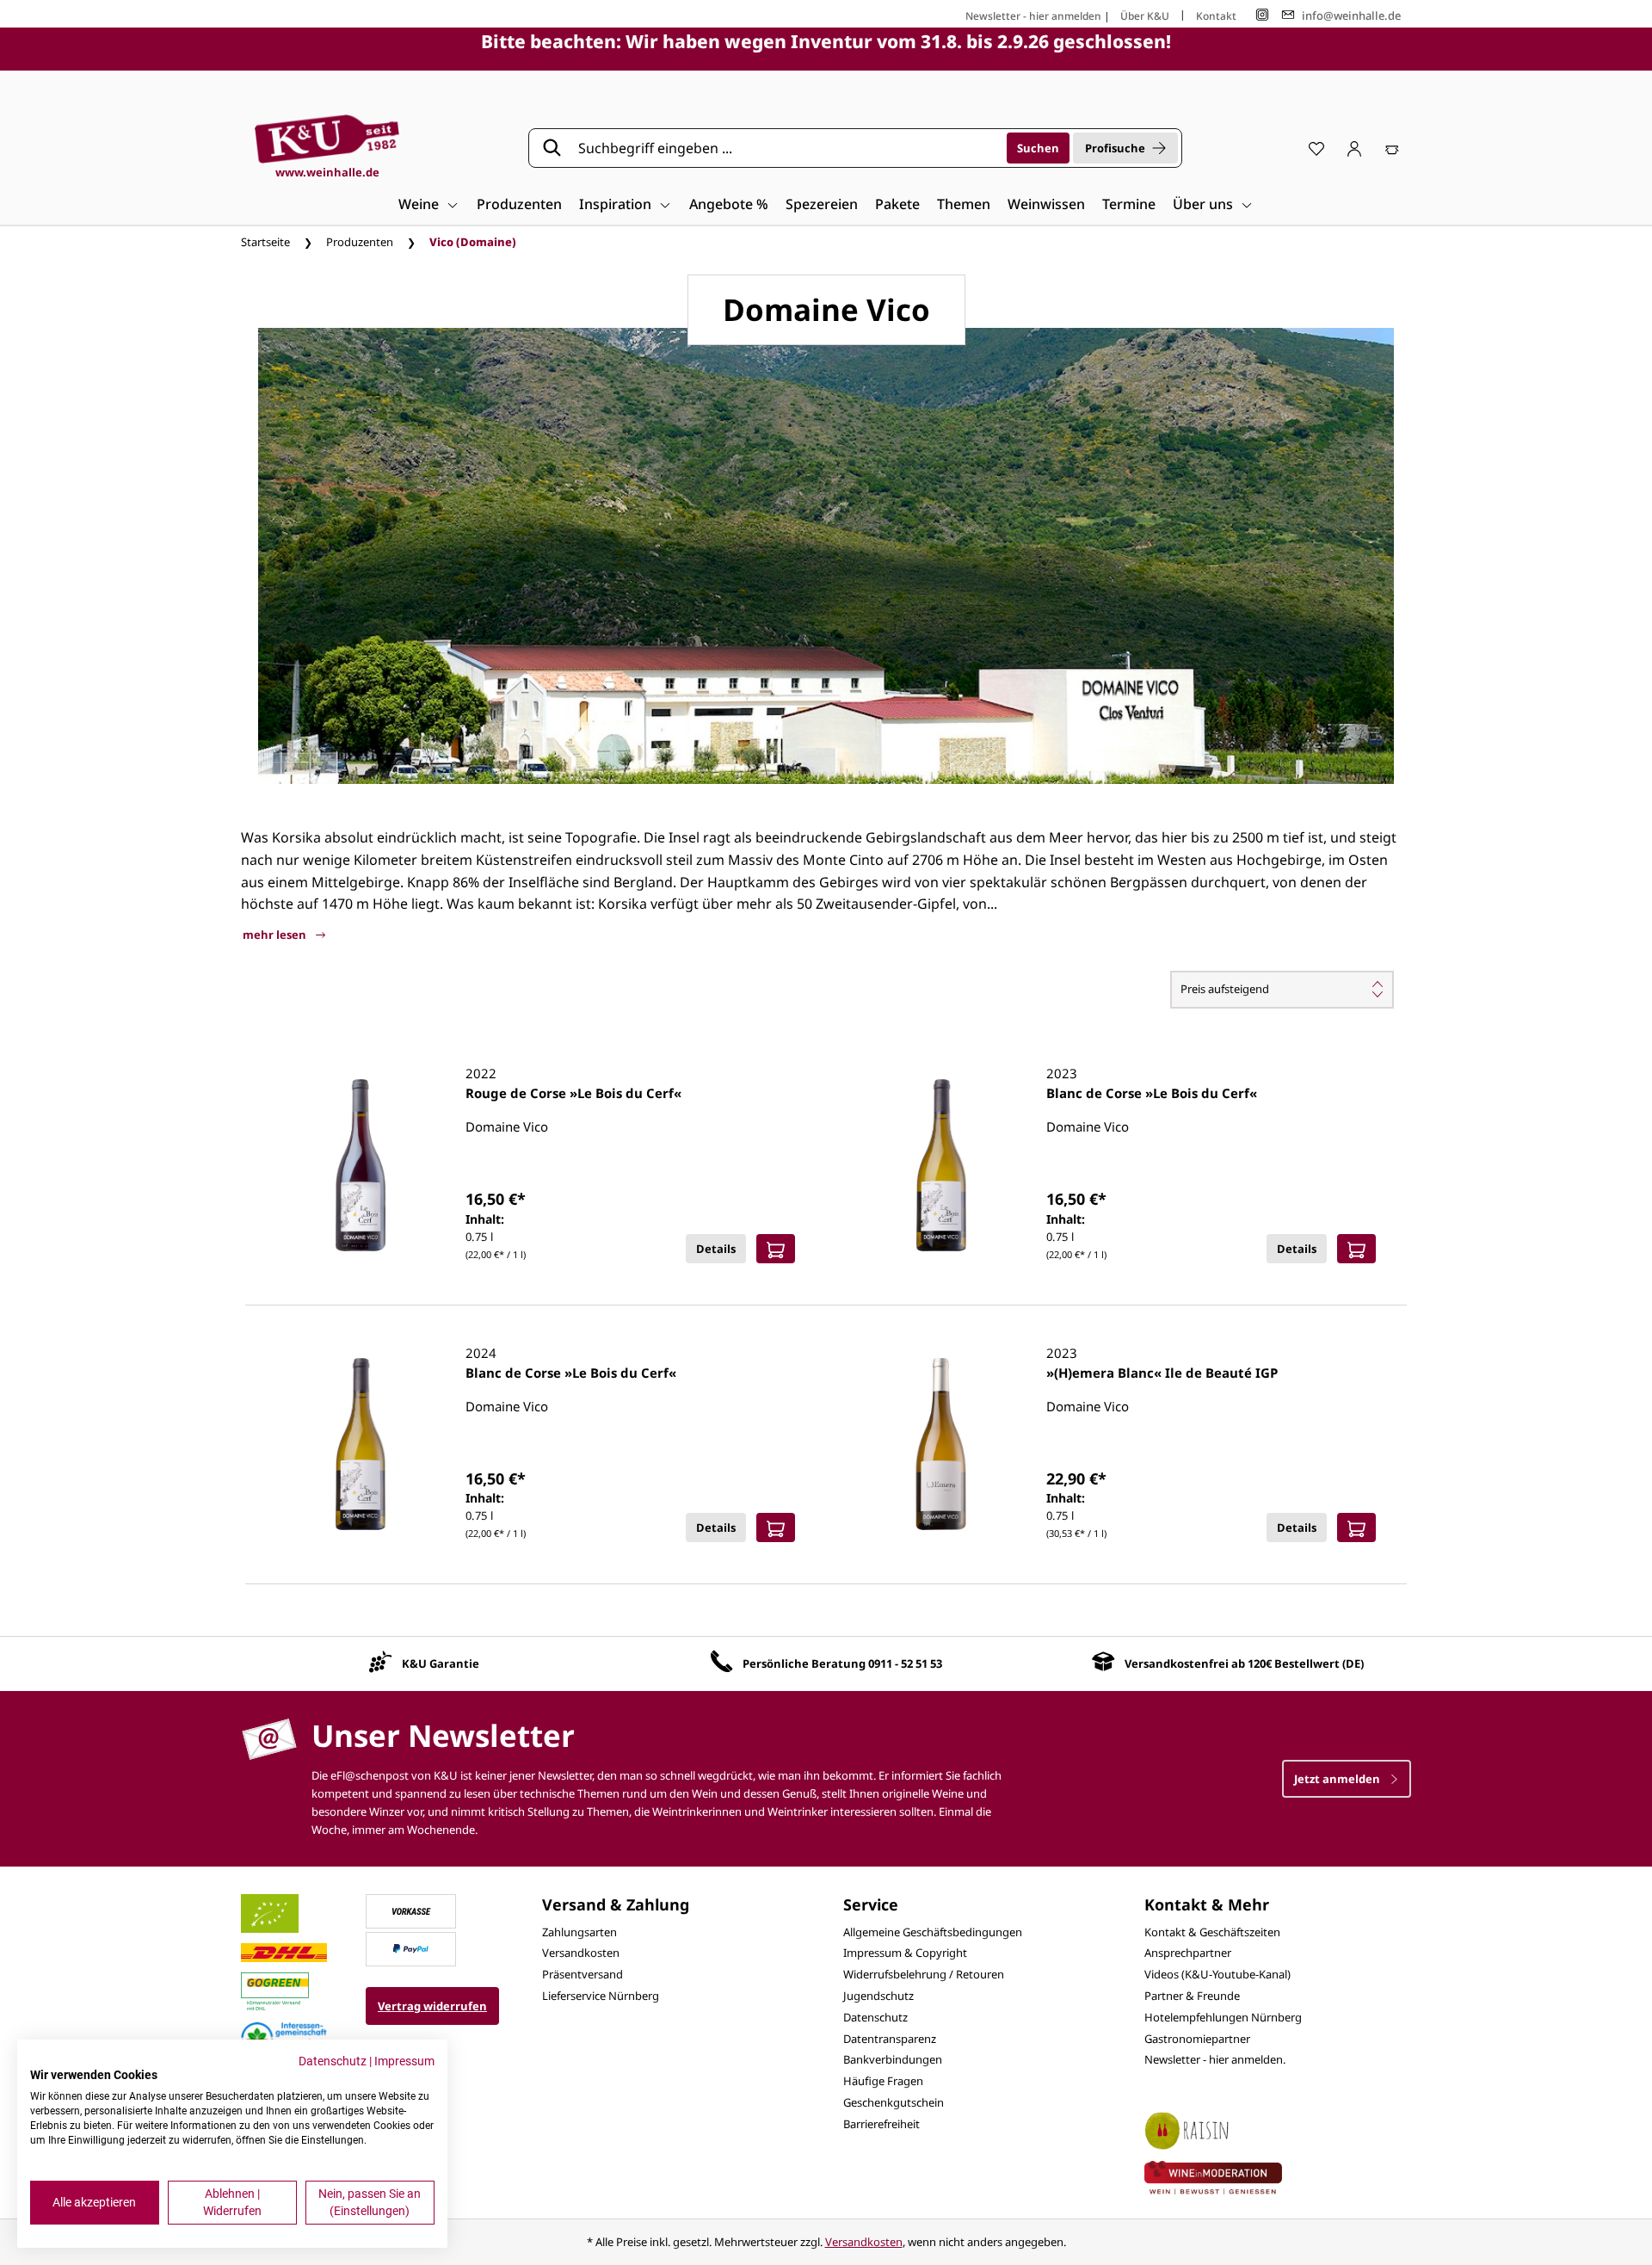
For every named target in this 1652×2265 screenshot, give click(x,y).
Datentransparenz (890, 2039)
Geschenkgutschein (894, 2102)
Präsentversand (583, 1974)
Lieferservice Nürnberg (601, 1996)
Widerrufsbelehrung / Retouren (924, 1974)
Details (716, 1249)
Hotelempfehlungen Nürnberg (1223, 2017)
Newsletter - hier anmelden (1033, 16)
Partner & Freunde (1192, 1996)
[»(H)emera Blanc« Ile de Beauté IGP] (941, 1444)
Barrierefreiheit (881, 2124)
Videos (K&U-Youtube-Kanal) (1217, 1974)
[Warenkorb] (1392, 148)
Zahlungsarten (579, 1932)
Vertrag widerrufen (432, 2006)
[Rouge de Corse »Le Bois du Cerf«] (361, 1165)
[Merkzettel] (1316, 148)
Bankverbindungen (893, 2059)
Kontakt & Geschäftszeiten (1212, 1932)
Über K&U (1145, 16)
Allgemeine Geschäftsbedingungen (933, 1932)
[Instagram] (1262, 15)
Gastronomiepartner (1197, 2039)
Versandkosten (581, 1953)
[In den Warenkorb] (776, 1249)
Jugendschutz (878, 1996)
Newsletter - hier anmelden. (1215, 2059)
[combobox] (786, 148)
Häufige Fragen (883, 2081)
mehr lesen (276, 935)
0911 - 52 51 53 (905, 1663)
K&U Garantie (441, 1663)
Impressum (404, 2061)
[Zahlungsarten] (411, 1910)
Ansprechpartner (1188, 1953)
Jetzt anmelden (1338, 1779)
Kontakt (1216, 16)
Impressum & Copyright (905, 1953)
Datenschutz (875, 2017)
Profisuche (1115, 148)
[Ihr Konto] (1354, 148)
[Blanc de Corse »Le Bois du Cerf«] (941, 1165)
